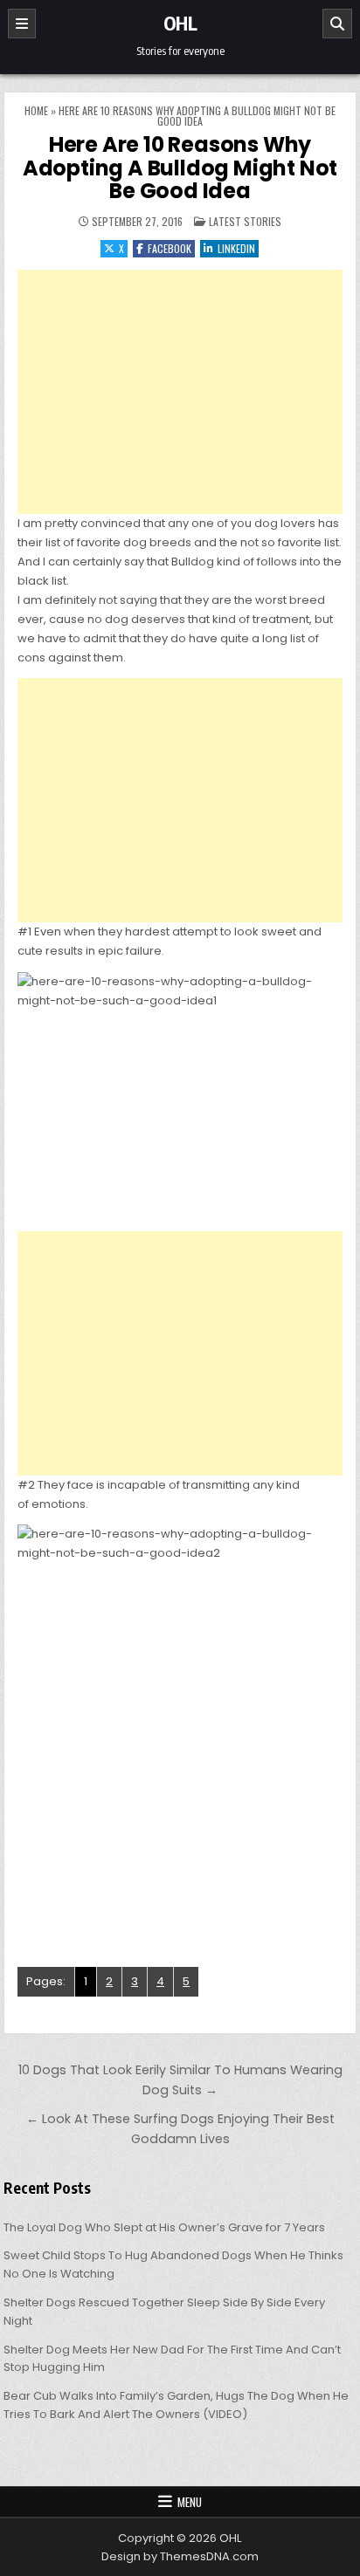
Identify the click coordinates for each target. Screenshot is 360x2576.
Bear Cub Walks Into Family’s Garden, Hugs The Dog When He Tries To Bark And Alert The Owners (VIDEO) (176, 2405)
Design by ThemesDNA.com (180, 2556)
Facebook (170, 248)
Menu (190, 2502)
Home (36, 110)
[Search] (337, 24)
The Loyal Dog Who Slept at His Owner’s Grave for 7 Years (164, 2227)
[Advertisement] (180, 392)
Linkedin (236, 248)
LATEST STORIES (245, 221)
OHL (180, 23)
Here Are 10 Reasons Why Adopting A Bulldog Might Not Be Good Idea (180, 168)
